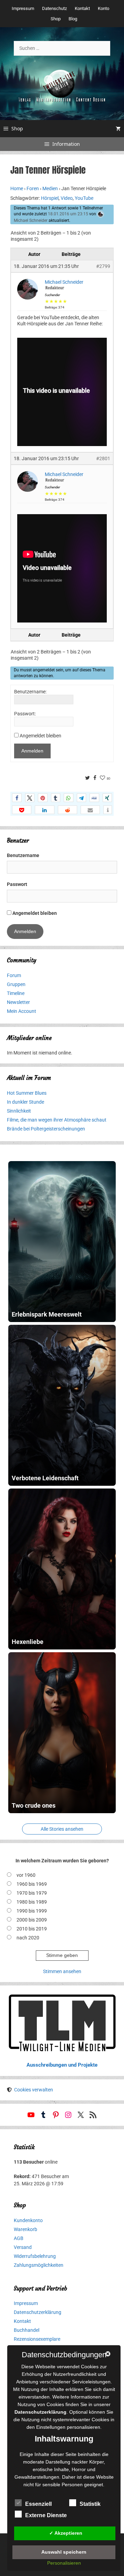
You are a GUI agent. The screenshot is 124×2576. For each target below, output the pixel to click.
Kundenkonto (28, 2220)
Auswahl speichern (64, 2552)
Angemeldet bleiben (40, 736)
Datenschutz (54, 8)
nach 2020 (28, 1938)
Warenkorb (25, 2229)
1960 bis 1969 (32, 1884)
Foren (33, 188)
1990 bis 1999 (32, 1911)
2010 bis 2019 (32, 1929)
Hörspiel (50, 198)
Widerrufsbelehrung (35, 2256)
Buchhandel (27, 2330)
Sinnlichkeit (19, 1111)
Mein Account (22, 1011)
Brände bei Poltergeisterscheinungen (46, 1129)
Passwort (17, 884)
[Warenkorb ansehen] (118, 129)
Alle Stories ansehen (62, 1829)
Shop (56, 19)
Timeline (16, 993)
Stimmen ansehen (62, 1971)
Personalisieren (64, 2563)
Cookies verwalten (34, 2090)
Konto (104, 8)
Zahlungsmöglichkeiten (39, 2265)
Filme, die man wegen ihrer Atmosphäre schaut (57, 1120)
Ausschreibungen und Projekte (62, 2065)
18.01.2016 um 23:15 (68, 214)
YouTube (84, 198)
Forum (14, 975)
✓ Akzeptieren (66, 2533)
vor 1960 (26, 1875)
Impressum (23, 8)
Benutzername (23, 855)
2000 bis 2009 (32, 1920)
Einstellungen (51, 2427)
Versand (23, 2247)
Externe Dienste (46, 2515)
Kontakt (82, 8)
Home (17, 188)
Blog (73, 19)
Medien (50, 188)
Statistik (90, 2504)
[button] (17, 798)
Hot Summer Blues (27, 1093)
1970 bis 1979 (32, 1893)
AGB (19, 2238)
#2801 (103, 458)
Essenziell (38, 2504)
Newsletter (18, 1002)
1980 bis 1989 (32, 1902)
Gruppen (16, 984)
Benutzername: (30, 692)
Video (67, 198)
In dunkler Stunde (25, 1102)
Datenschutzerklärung (38, 2312)
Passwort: (25, 714)
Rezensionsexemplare (37, 2339)
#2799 (103, 266)
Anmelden (32, 751)
